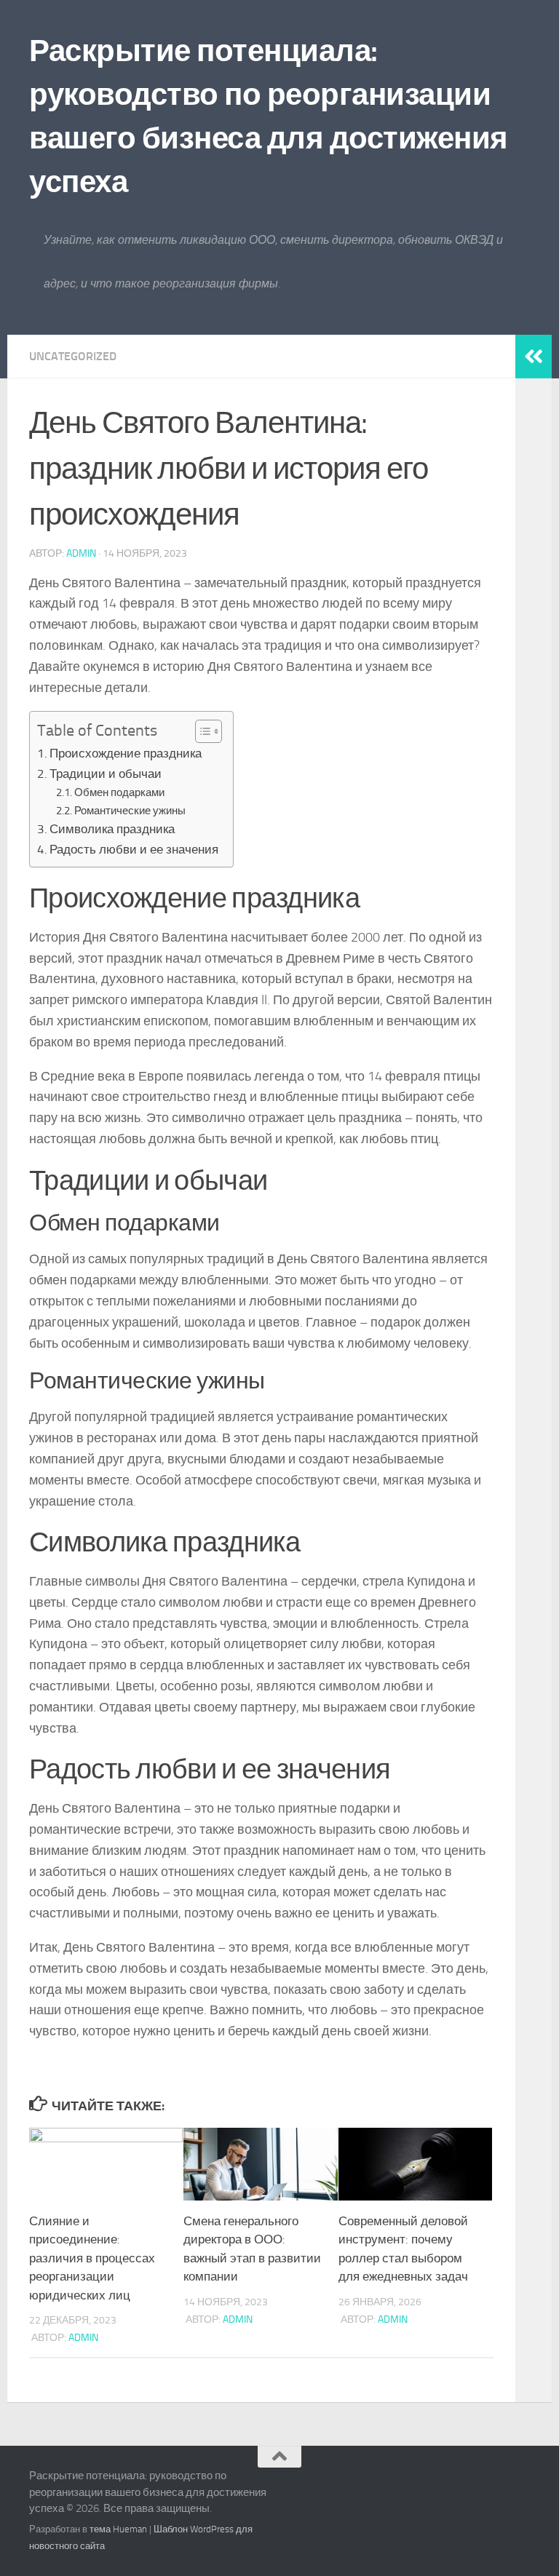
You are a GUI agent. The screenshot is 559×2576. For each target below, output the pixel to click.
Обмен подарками (119, 792)
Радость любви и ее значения (134, 849)
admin (81, 553)
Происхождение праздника (126, 753)
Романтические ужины (130, 811)
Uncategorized (73, 356)
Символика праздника (112, 829)
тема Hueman (118, 2529)
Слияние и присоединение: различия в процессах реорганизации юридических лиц (92, 2258)
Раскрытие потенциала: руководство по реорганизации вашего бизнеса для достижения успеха (269, 116)
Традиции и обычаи (106, 774)
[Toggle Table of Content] (201, 731)
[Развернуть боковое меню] (534, 357)
